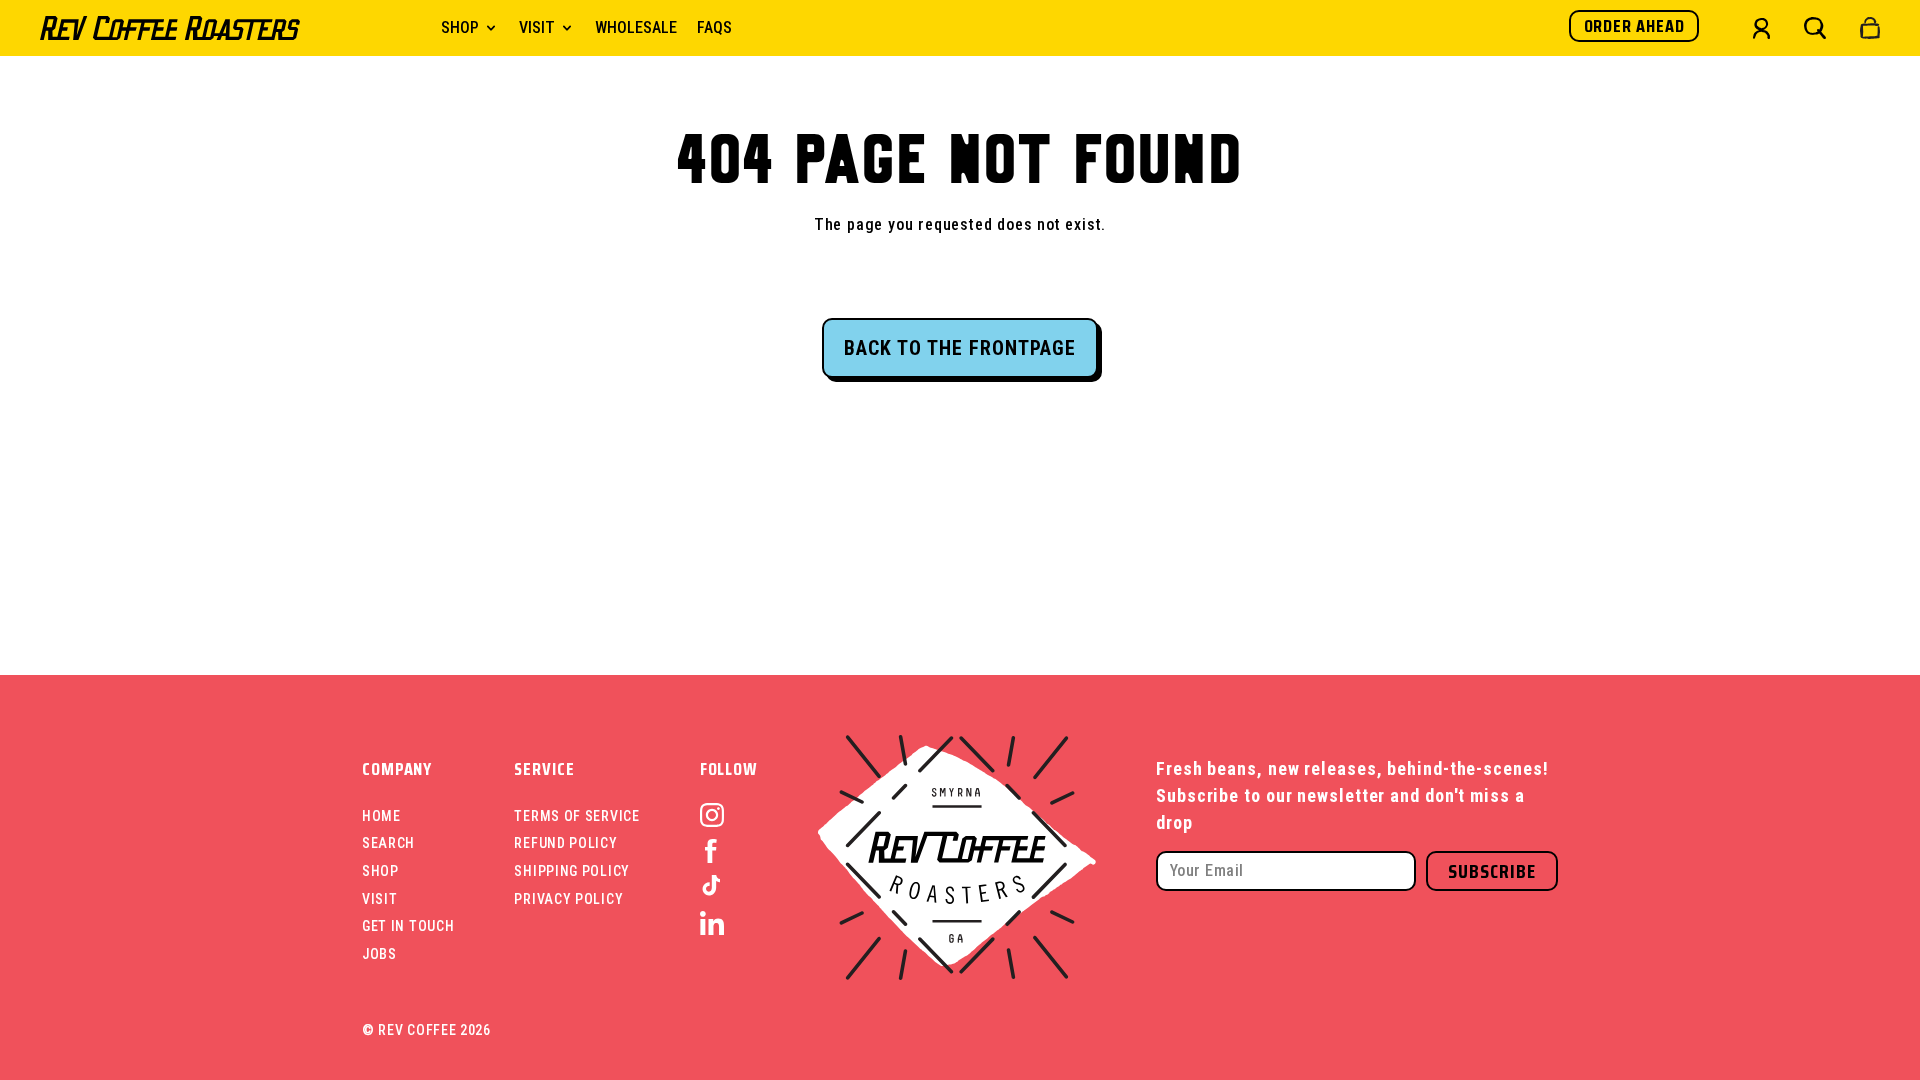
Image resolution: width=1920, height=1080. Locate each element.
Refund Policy (565, 843)
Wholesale (636, 27)
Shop (380, 871)
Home (381, 816)
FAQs (714, 27)
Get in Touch (408, 926)
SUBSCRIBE (1492, 871)
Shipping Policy (572, 871)
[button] (1815, 28)
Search (388, 843)
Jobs (379, 954)
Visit (380, 899)
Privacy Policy (568, 899)
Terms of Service (576, 816)
